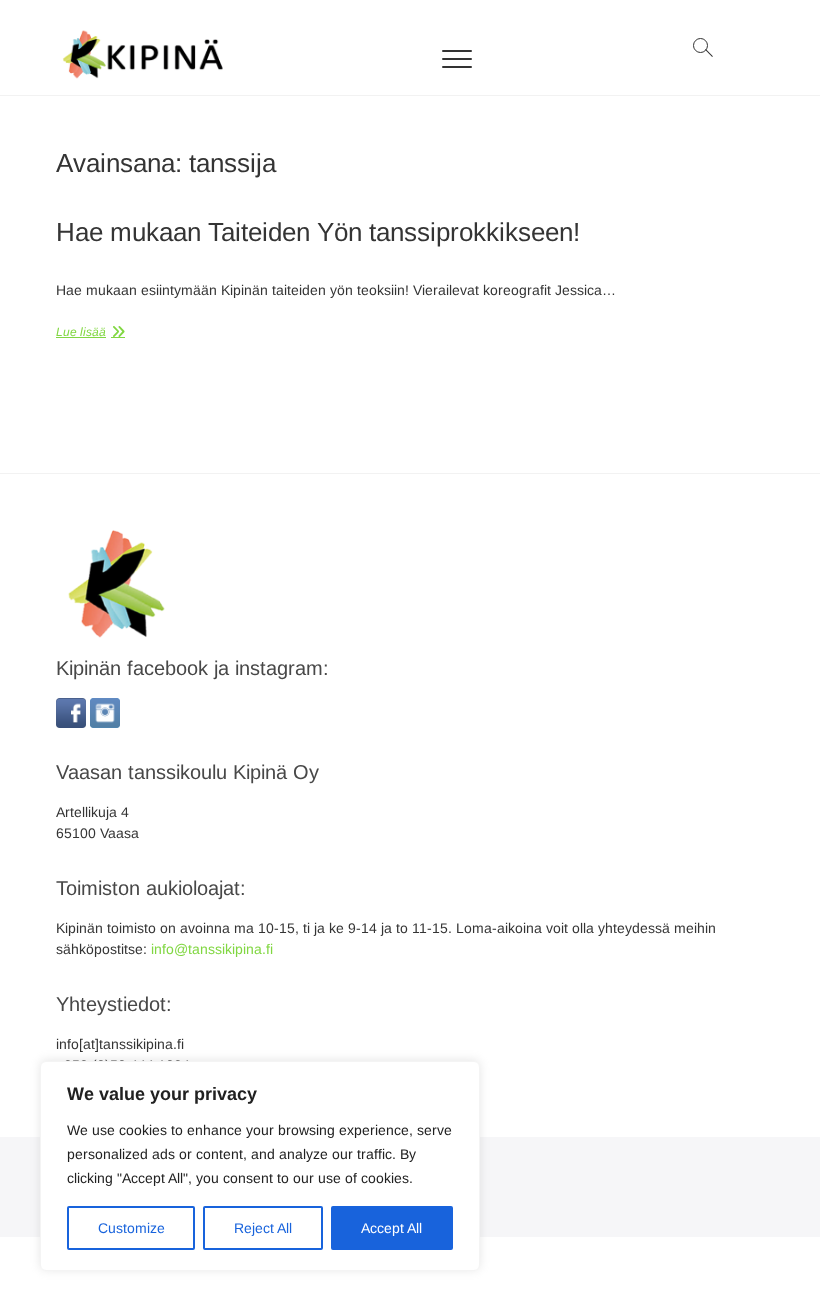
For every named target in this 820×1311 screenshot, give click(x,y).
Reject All (263, 1228)
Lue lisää (81, 332)
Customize (131, 1228)
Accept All (391, 1228)
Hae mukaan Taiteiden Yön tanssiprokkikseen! (318, 232)
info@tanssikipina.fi (212, 949)
